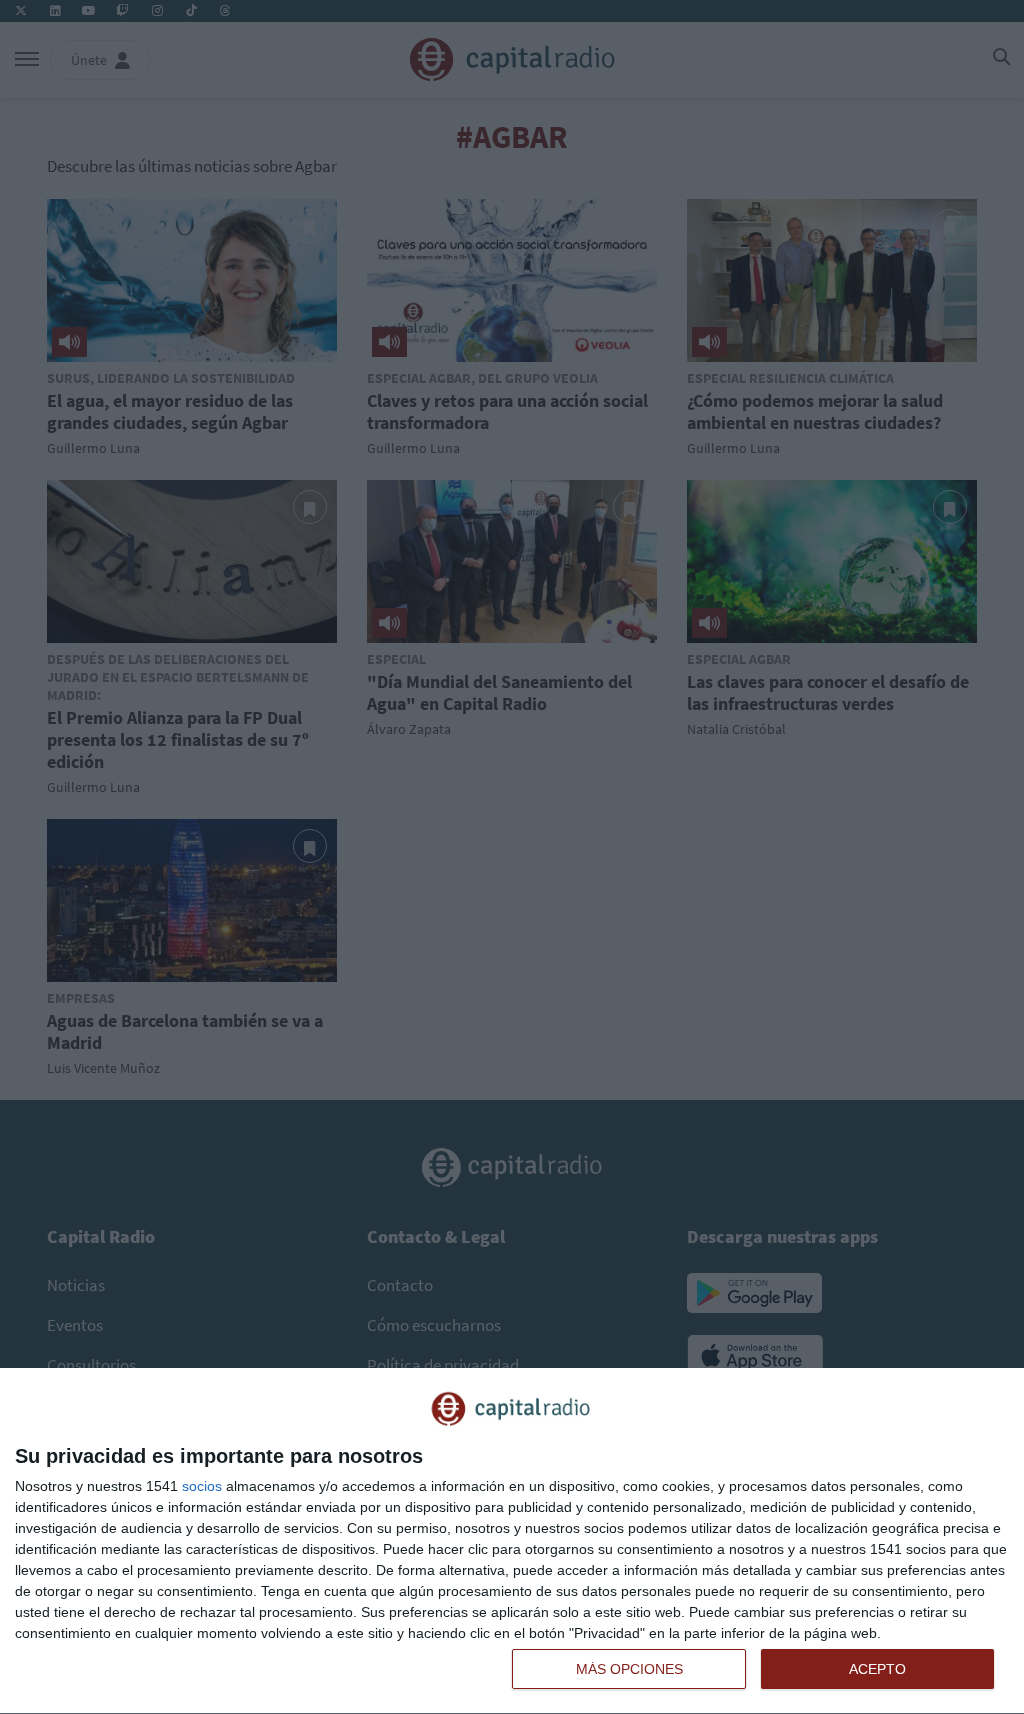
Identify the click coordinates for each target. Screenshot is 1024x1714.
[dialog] (512, 1541)
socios (202, 1486)
